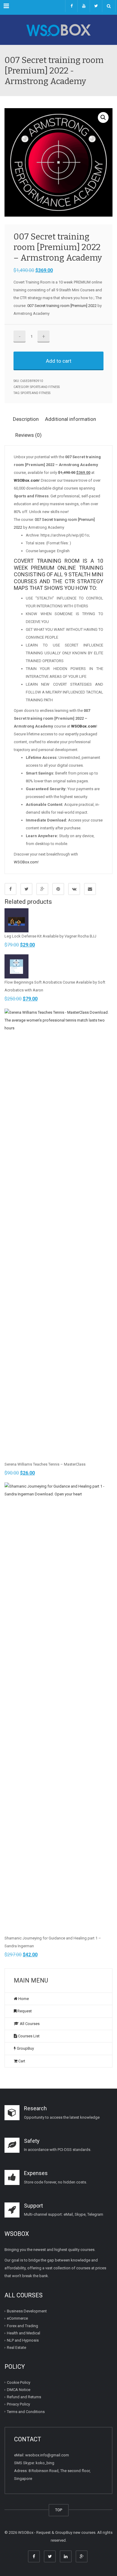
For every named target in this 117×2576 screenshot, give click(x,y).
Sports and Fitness (45, 387)
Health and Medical (24, 2333)
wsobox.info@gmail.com (47, 2455)
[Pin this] (58, 889)
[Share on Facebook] (10, 889)
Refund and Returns (24, 2397)
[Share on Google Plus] (42, 889)
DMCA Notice (19, 2390)
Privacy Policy (18, 2404)
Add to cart (59, 361)
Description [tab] (26, 419)
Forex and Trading (22, 2326)
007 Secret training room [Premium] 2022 (62, 306)
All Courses (29, 2024)
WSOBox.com (26, 862)
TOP (59, 2510)
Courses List (28, 2036)
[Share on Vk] (74, 889)
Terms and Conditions (26, 2412)
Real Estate (16, 2348)
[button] (103, 117)
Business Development (27, 2311)
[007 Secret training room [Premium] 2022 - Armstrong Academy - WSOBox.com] (58, 30)
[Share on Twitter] (26, 889)
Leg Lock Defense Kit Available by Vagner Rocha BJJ (50, 936)
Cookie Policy (19, 2382)
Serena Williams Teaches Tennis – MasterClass (45, 1464)
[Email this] (90, 889)
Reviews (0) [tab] (28, 435)
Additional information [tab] (70, 419)
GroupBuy (25, 2048)
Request (24, 2011)
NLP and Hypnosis (23, 2340)
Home (23, 1999)
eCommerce (17, 2318)
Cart (21, 2061)
